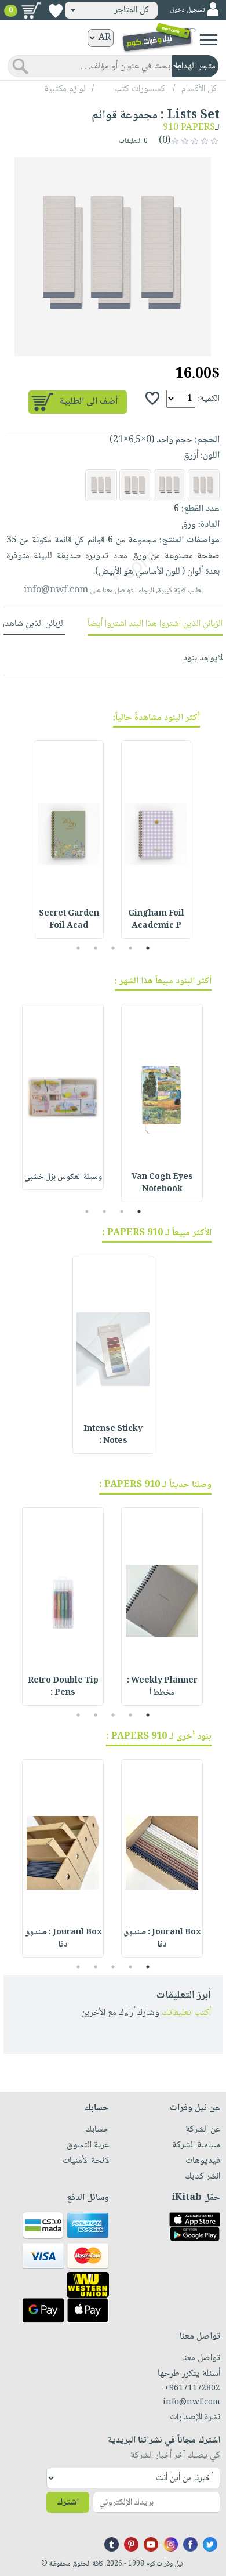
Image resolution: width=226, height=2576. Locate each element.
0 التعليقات (134, 141)
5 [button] (79, 948)
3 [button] (113, 948)
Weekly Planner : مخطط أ (162, 1687)
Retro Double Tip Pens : (63, 1687)
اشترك (68, 2503)
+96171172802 (192, 2389)
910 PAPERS (189, 128)
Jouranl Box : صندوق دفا (162, 1939)
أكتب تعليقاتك (186, 2013)
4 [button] (96, 948)
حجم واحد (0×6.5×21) (151, 440)
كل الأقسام (199, 89)
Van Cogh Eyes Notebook (162, 1183)
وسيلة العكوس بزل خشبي (63, 1177)
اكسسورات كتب (141, 89)
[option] (113, 256)
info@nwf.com (56, 590)
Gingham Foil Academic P (156, 920)
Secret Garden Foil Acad (69, 920)
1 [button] (148, 948)
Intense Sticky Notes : (113, 1435)
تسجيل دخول (187, 10)
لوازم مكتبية (65, 89)
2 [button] (131, 948)
